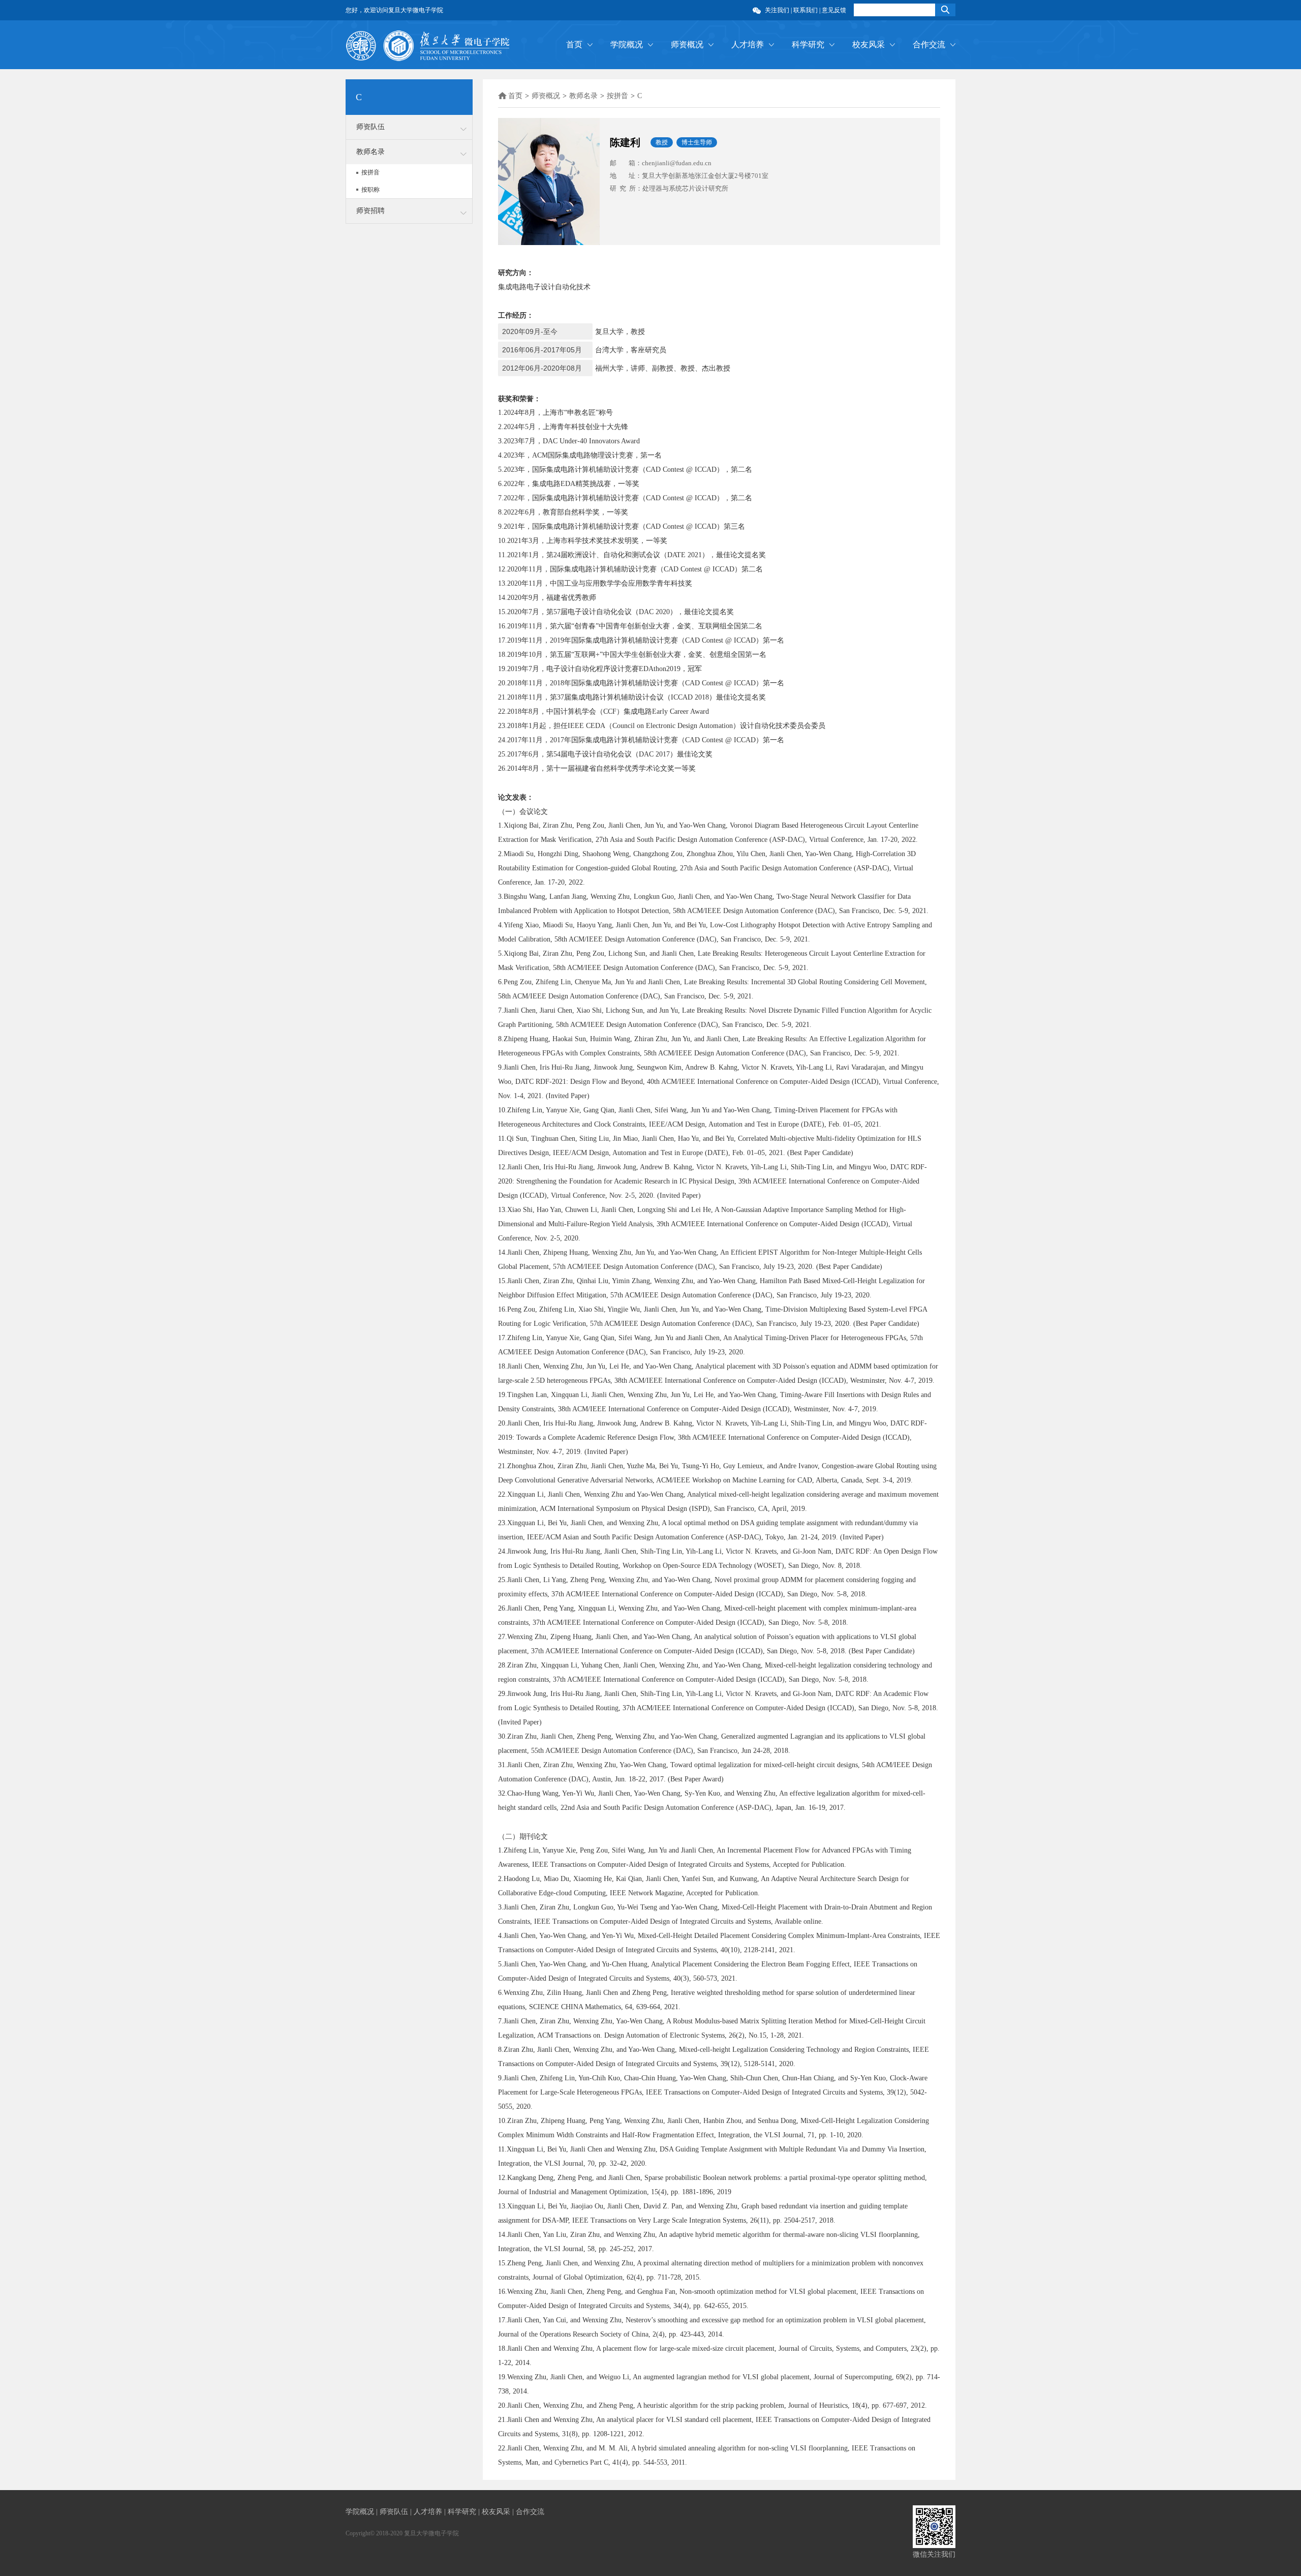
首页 (574, 44)
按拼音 (370, 172)
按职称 (370, 190)
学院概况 (627, 44)
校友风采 (869, 44)
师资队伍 (370, 127)
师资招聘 (370, 211)
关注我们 (777, 10)
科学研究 (808, 44)
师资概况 (687, 44)
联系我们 (806, 10)
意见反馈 (834, 10)
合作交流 (929, 44)
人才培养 (748, 44)
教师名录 (370, 152)
